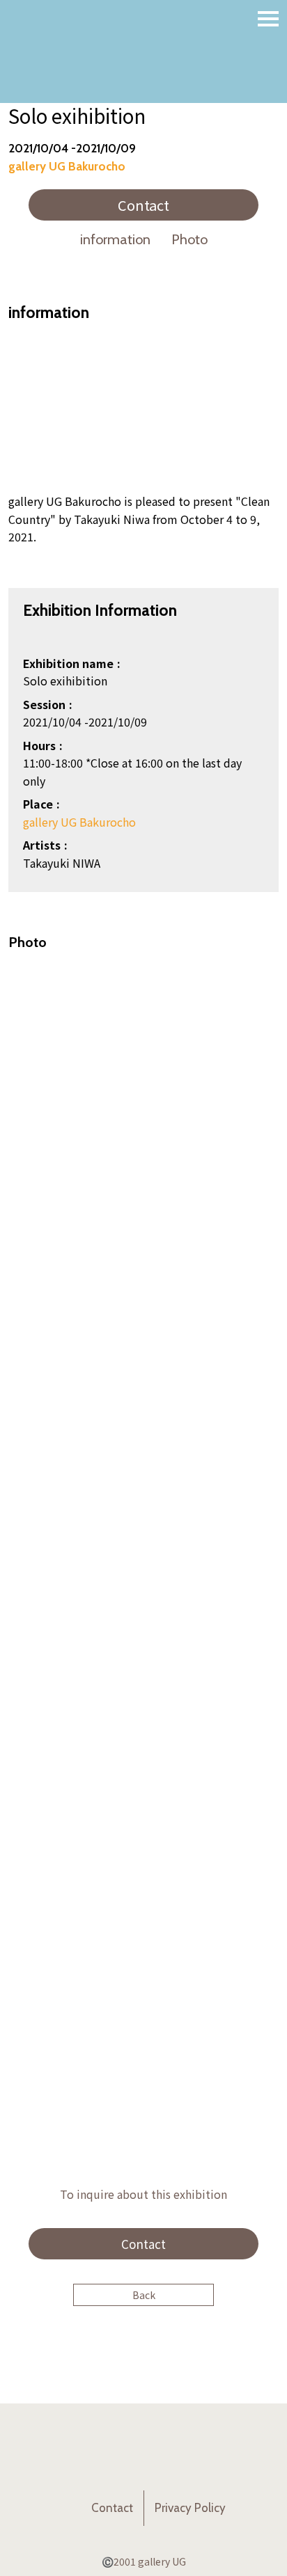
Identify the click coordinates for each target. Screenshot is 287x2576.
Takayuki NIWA (62, 863)
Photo (189, 239)
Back (144, 2295)
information (115, 239)
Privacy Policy (190, 2508)
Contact (143, 205)
